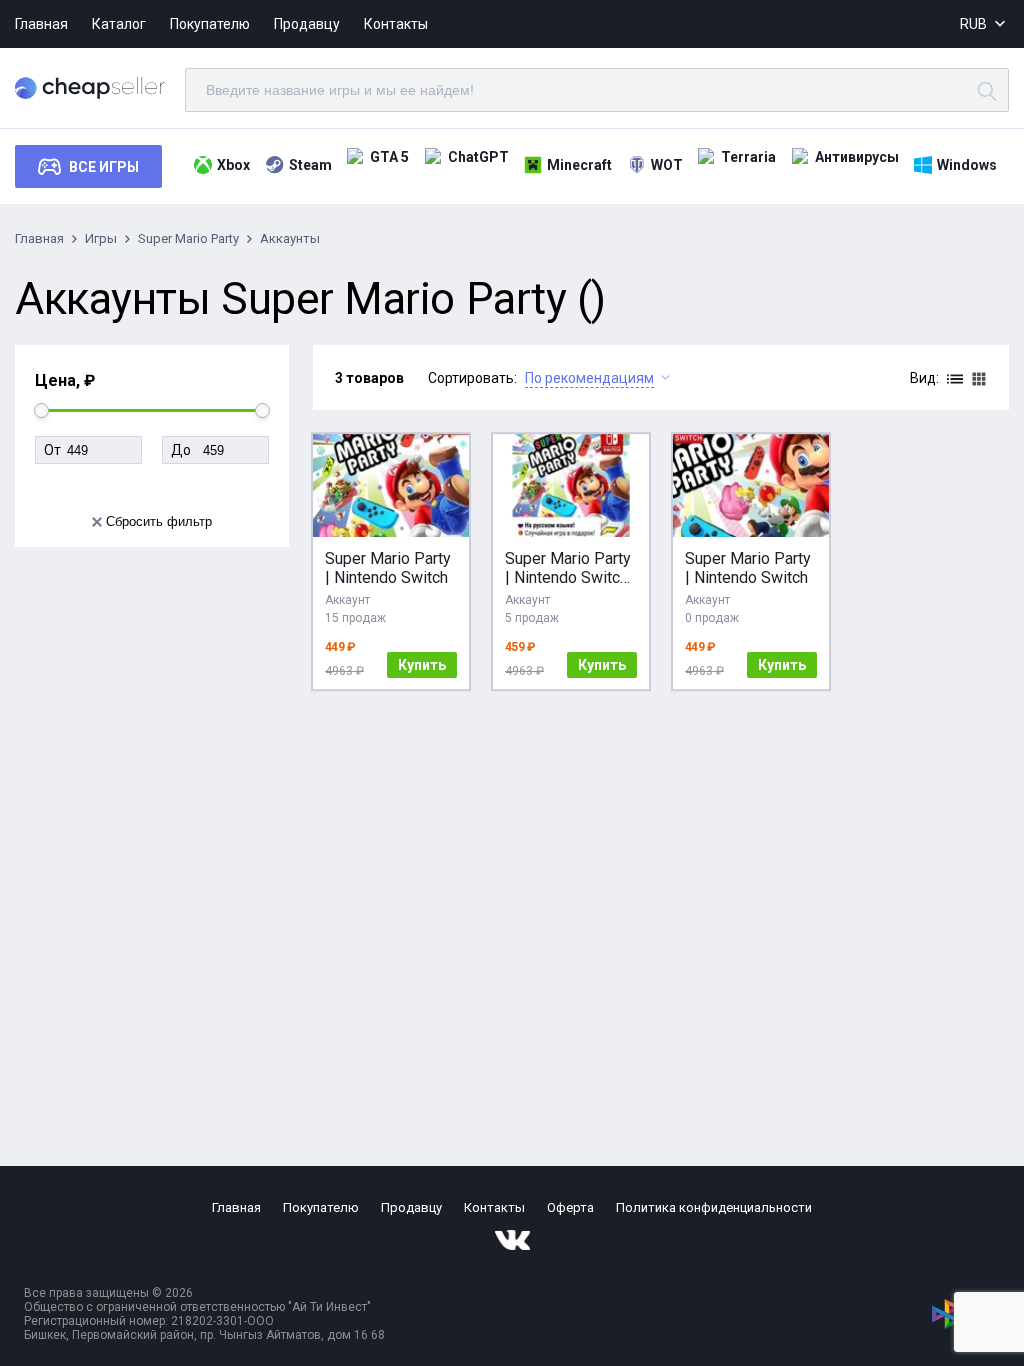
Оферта (570, 1207)
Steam (310, 165)
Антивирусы (857, 157)
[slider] (41, 410)
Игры (101, 238)
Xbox (233, 165)
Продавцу (307, 24)
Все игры (104, 167)
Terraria (748, 157)
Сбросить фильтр (159, 521)
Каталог (119, 24)
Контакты (396, 24)
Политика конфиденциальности (714, 1207)
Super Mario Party (188, 238)
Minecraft (579, 165)
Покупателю (210, 24)
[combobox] (984, 24)
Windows (967, 165)
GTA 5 (389, 157)
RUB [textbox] (973, 24)
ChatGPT (478, 157)
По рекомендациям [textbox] (589, 378)
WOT (667, 165)
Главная (41, 24)
